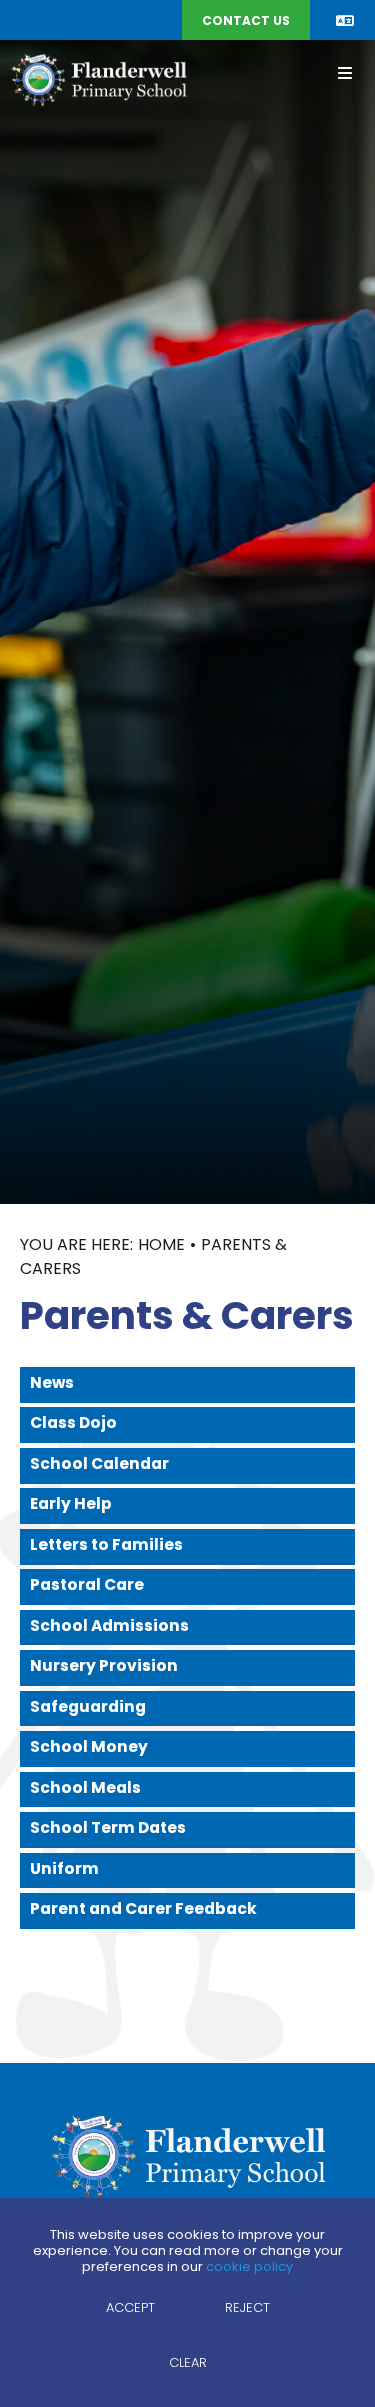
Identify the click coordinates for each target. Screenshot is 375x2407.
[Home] (98, 79)
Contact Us (246, 22)
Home (161, 1246)
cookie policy (249, 2267)
